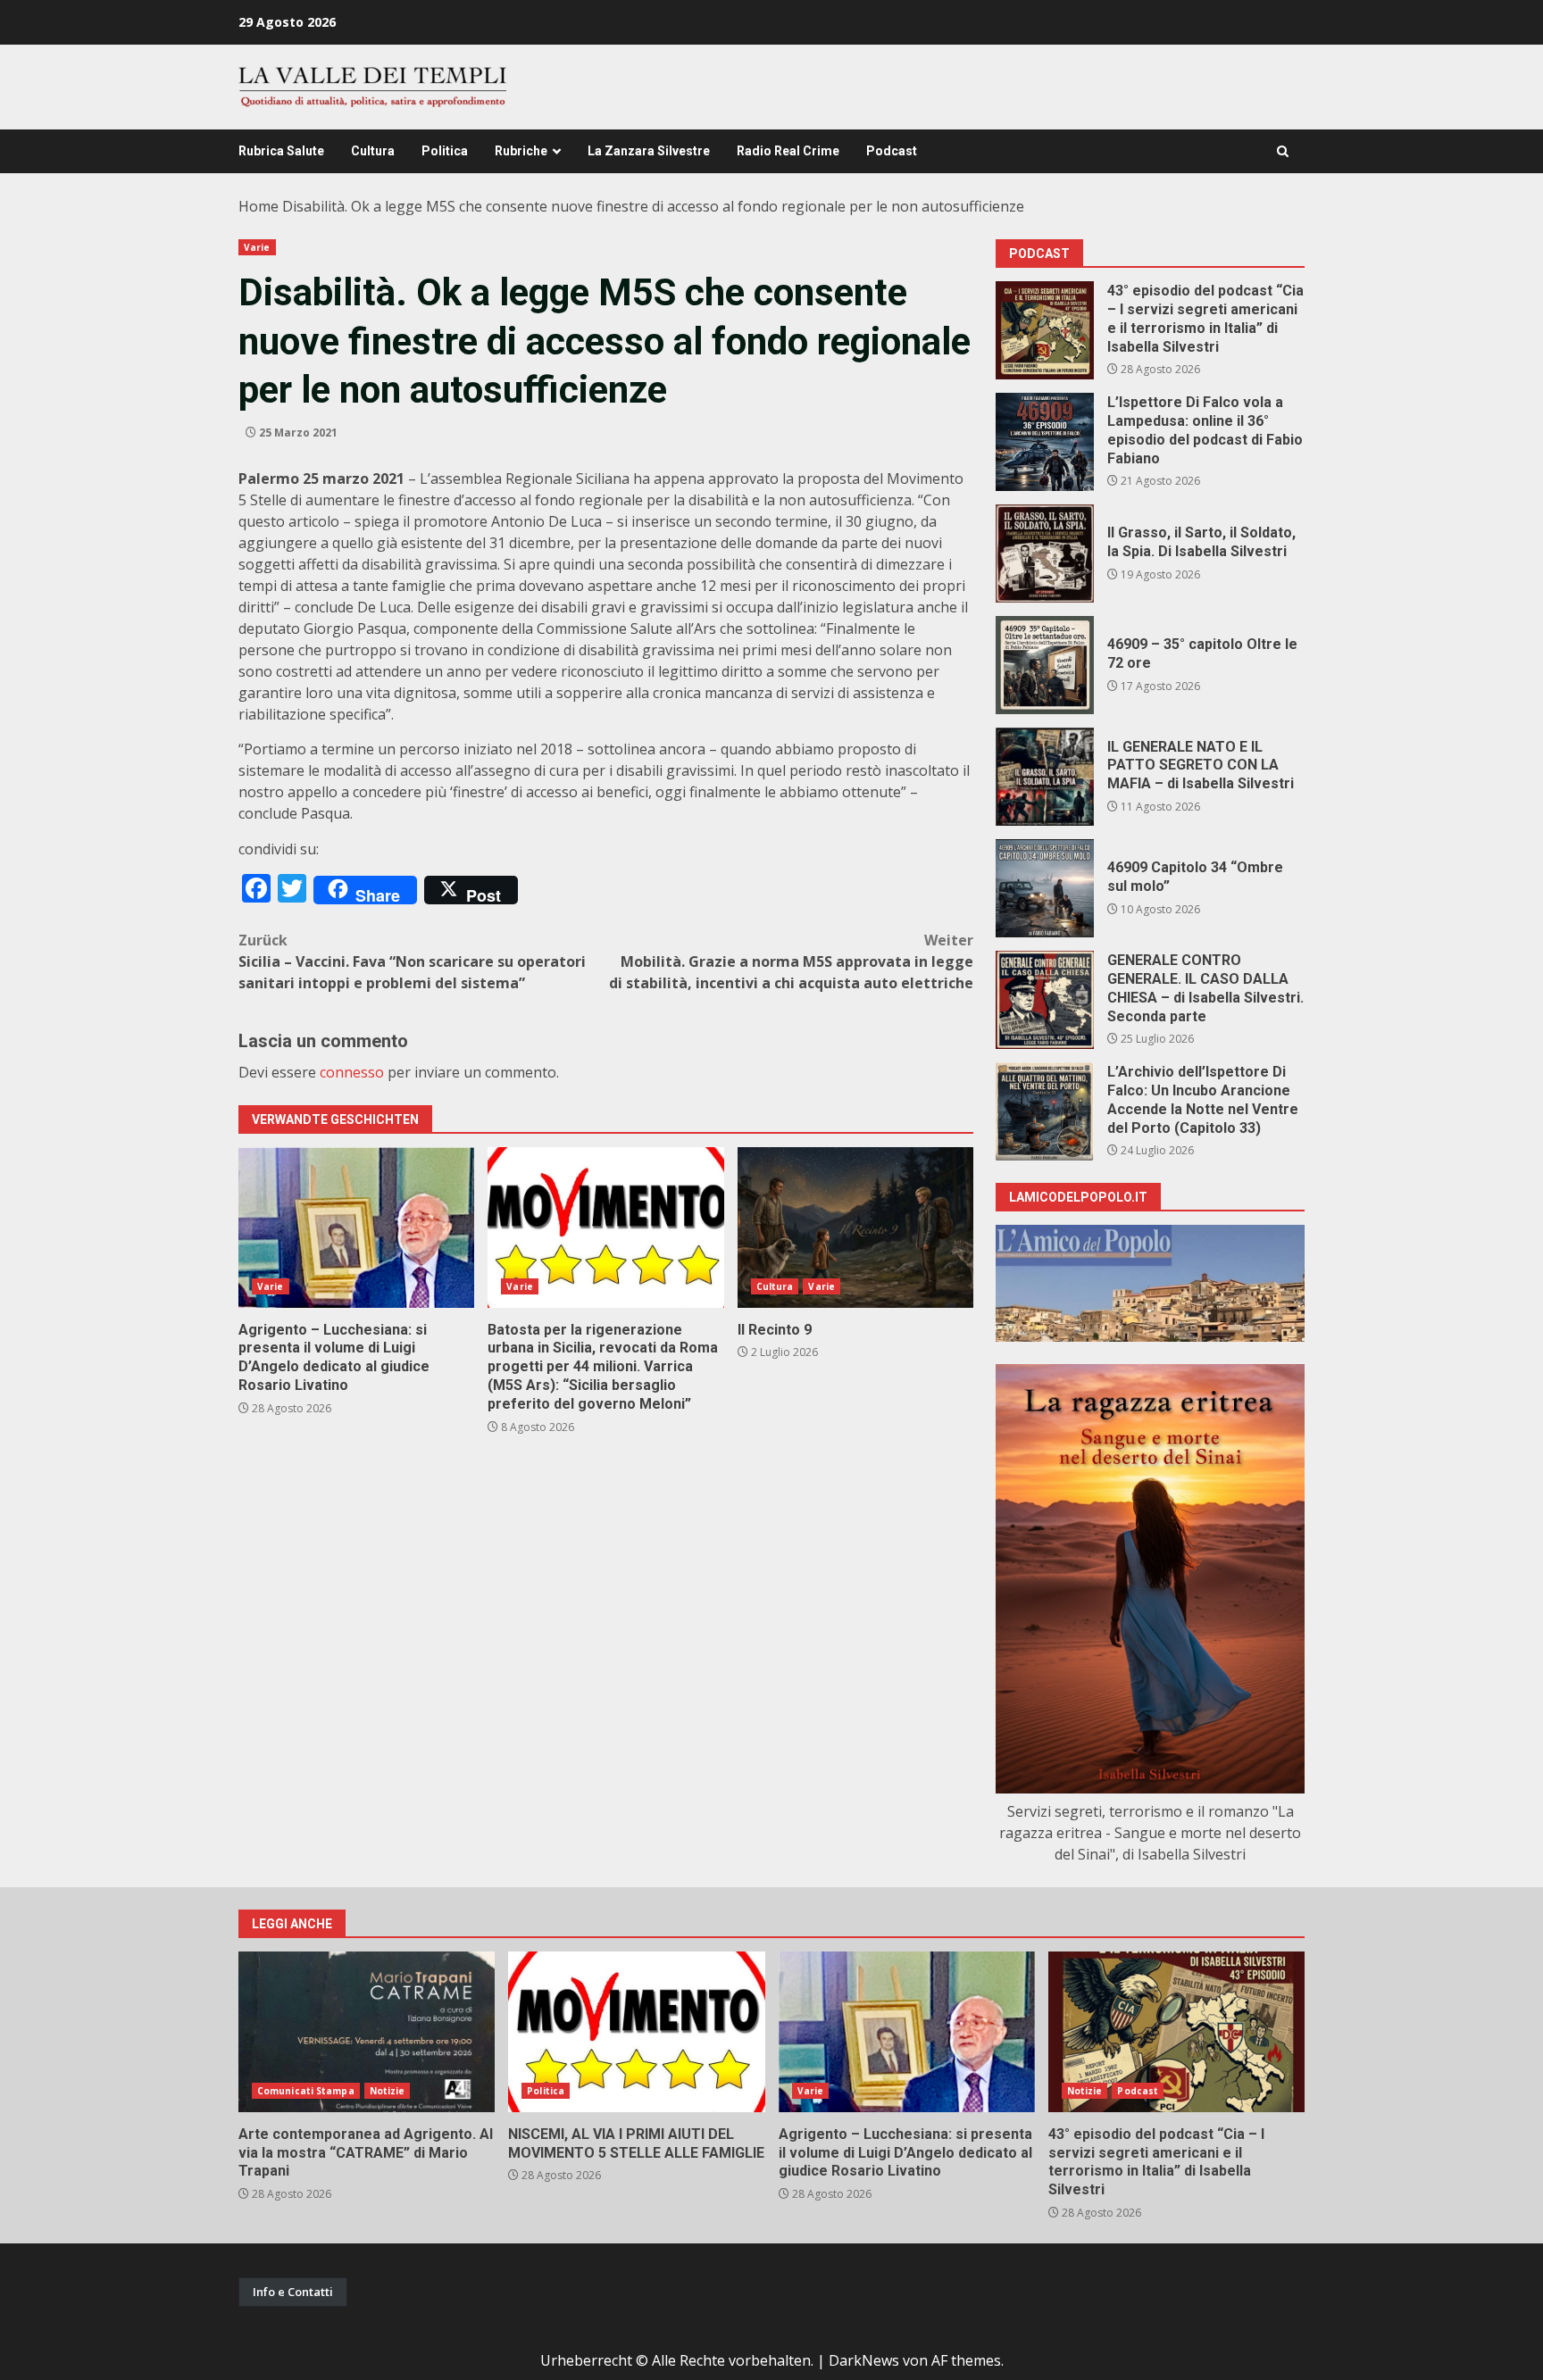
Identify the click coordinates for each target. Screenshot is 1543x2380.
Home (259, 206)
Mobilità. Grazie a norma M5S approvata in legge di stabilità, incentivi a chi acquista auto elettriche (791, 961)
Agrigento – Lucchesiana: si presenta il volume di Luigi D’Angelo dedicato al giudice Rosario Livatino (356, 1227)
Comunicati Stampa (306, 2091)
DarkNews (864, 2360)
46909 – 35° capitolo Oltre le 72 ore (1045, 665)
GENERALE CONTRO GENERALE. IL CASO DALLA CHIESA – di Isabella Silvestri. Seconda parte (1045, 1000)
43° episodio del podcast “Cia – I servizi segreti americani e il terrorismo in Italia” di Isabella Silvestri (1045, 330)
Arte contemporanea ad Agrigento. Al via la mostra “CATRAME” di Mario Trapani (367, 2032)
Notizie (388, 2091)
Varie (257, 247)
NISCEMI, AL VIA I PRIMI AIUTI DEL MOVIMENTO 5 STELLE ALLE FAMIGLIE (636, 2032)
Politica (445, 151)
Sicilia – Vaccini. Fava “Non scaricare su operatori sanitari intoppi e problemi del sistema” (412, 961)
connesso (352, 1072)
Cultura (373, 151)
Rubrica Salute (281, 151)
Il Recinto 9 (855, 1227)
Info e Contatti (293, 2292)
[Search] (1283, 151)
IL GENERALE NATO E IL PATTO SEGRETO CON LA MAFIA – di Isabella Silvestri (1045, 777)
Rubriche (521, 151)
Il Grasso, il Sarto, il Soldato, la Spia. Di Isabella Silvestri (1045, 553)
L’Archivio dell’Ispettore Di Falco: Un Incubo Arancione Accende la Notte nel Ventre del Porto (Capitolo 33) (1045, 1111)
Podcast (892, 151)
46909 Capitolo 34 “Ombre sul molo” (1045, 888)
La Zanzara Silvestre (649, 151)
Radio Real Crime (788, 151)
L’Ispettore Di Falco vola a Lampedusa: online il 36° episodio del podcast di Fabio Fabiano (1045, 442)
